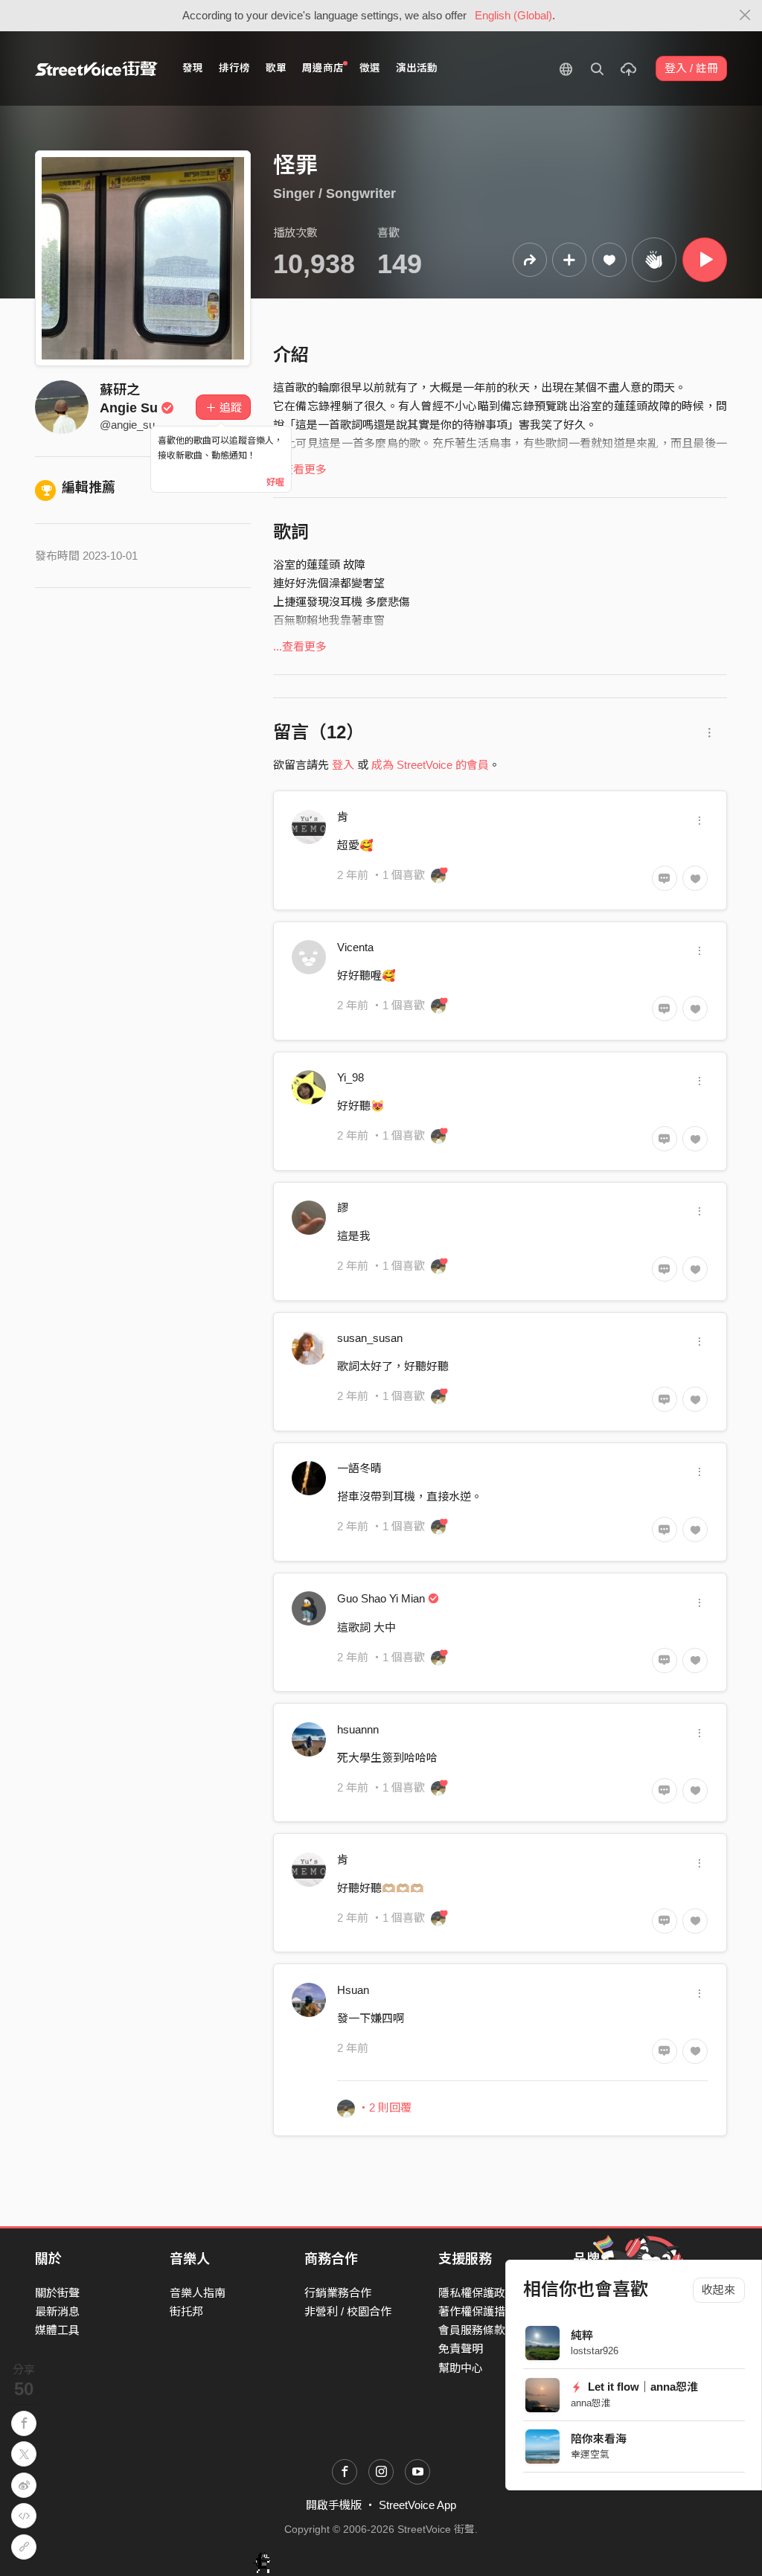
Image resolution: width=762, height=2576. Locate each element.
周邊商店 (323, 68)
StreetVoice (96, 68)
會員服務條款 (472, 2330)
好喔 (275, 482)
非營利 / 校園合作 (348, 2311)
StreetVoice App (417, 2505)
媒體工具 (57, 2330)
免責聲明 (461, 2349)
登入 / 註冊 (691, 68)
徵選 (370, 68)
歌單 (276, 68)
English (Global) (513, 15)
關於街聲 (57, 2293)
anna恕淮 (591, 2403)
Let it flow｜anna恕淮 (641, 2387)
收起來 (718, 2290)
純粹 (582, 2335)
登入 (343, 765)
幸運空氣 (590, 2454)
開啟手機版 (334, 2505)
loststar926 (595, 2351)
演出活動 (417, 68)
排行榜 (234, 68)
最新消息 (57, 2311)
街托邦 (186, 2311)
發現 (193, 68)
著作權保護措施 (477, 2311)
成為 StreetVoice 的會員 (430, 765)
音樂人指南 (198, 2293)
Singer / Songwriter (334, 194)
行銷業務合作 (338, 2293)
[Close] (745, 16)
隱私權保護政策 (477, 2293)
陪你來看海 (599, 2439)
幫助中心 (461, 2368)
